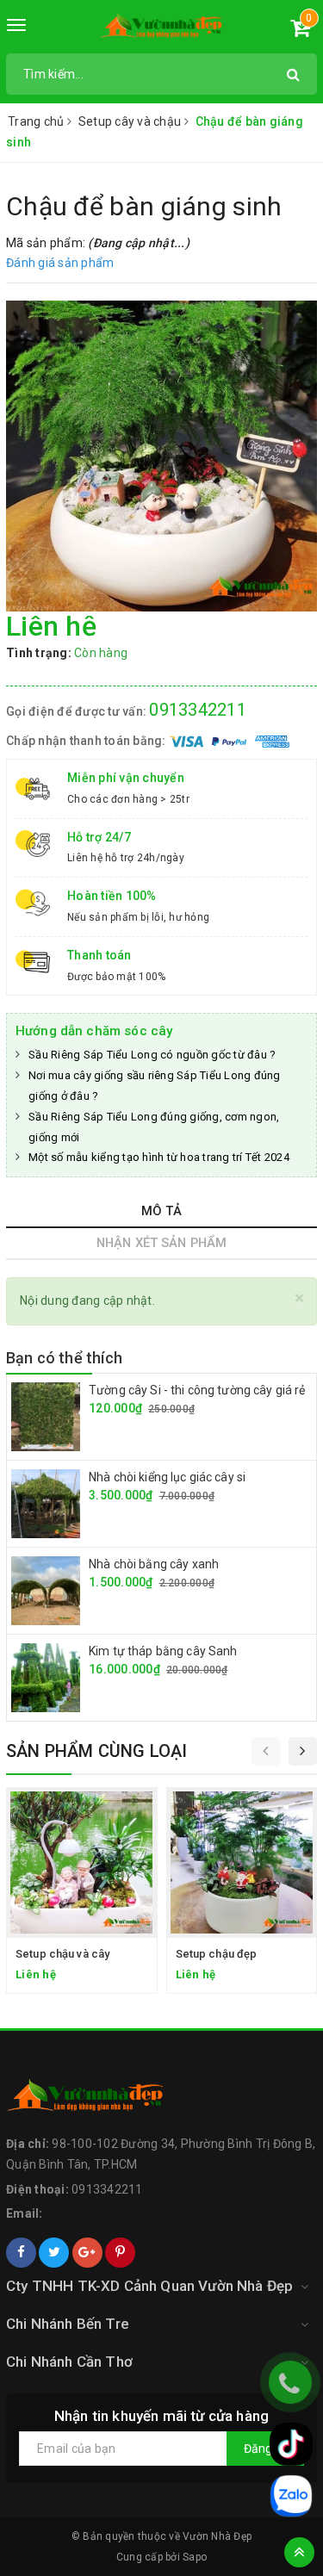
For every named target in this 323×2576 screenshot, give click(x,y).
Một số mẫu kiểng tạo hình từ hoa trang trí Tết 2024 (159, 1157)
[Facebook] (21, 2253)
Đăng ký (265, 2449)
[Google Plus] (87, 2253)
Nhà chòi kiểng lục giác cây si (167, 1477)
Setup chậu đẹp (217, 1954)
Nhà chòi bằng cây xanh (154, 1564)
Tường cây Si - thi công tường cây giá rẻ (197, 1390)
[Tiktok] (291, 2444)
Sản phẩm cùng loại (97, 1751)
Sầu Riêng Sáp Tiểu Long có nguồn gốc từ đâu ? (152, 1055)
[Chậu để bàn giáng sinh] (161, 456)
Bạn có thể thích (64, 1358)
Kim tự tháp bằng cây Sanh (163, 1651)
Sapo (195, 2557)
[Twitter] (54, 2253)
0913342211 (198, 710)
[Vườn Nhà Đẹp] (161, 29)
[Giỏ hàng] (300, 31)
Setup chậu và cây (62, 1954)
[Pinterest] (120, 2253)
